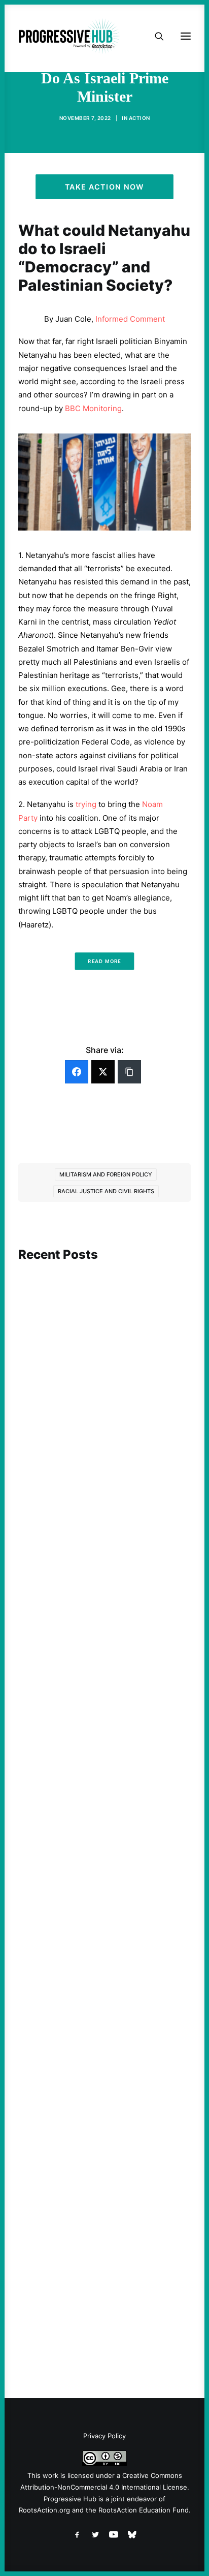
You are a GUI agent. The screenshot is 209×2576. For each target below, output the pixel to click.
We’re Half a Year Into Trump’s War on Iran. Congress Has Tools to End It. (101, 1712)
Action (140, 118)
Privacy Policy (104, 2436)
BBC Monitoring (93, 408)
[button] (104, 1315)
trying (86, 804)
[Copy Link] (129, 1072)
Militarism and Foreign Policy (106, 1174)
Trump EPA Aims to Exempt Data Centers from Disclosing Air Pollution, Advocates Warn (103, 2262)
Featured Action (67, 1692)
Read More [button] (104, 961)
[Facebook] (77, 1072)
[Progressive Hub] (69, 36)
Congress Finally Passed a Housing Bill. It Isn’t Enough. (104, 1984)
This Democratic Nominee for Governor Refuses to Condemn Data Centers (100, 1416)
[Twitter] (103, 1072)
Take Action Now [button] (104, 187)
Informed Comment (130, 319)
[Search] (155, 36)
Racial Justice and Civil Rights (106, 1191)
